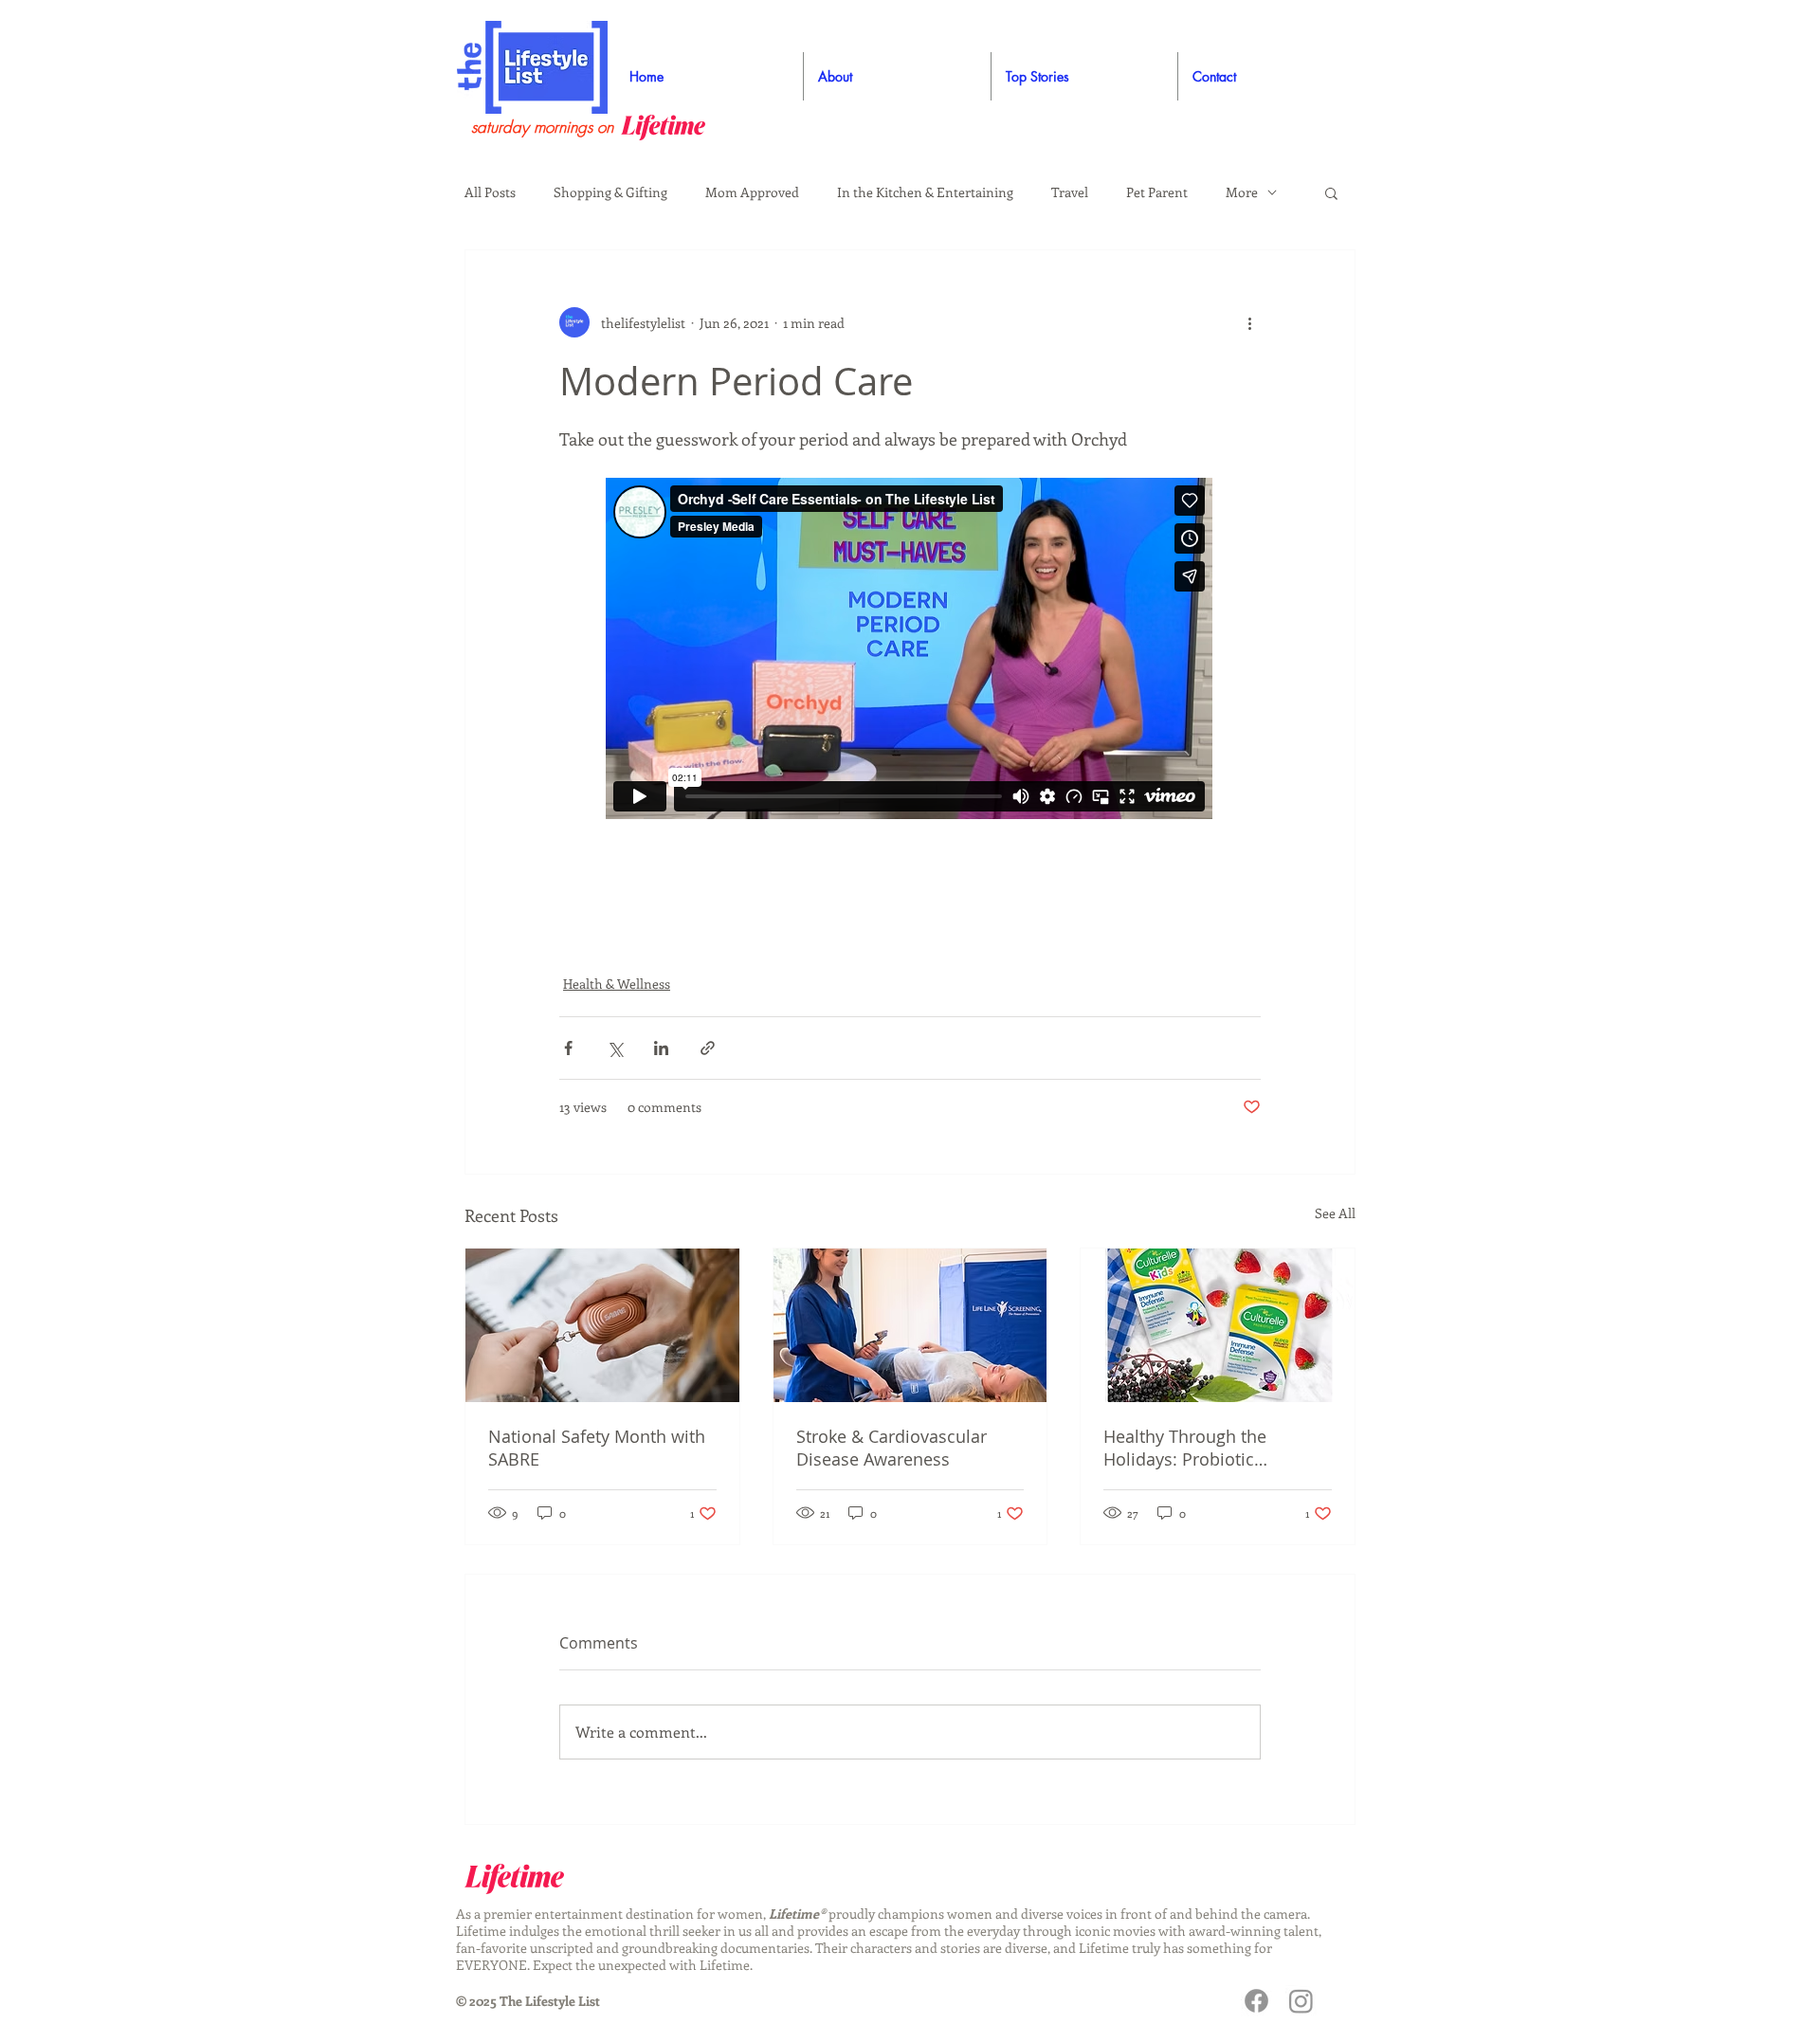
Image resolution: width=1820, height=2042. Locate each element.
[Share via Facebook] (568, 1048)
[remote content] (910, 650)
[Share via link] (708, 1048)
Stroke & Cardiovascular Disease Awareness (892, 1448)
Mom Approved (752, 192)
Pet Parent (1157, 192)
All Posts (490, 192)
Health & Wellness (617, 984)
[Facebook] (1256, 2001)
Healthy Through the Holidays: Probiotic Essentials (1185, 1448)
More (1242, 192)
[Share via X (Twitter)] (615, 1048)
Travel (1070, 192)
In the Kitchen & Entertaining (925, 192)
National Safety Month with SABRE (597, 1448)
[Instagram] (1301, 2001)
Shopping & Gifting (610, 192)
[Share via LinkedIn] (661, 1048)
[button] (1331, 192)
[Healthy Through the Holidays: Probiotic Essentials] (1218, 1325)
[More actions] (1249, 322)
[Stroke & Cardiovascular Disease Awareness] (910, 1325)
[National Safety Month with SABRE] (602, 1325)
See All (1335, 1213)
